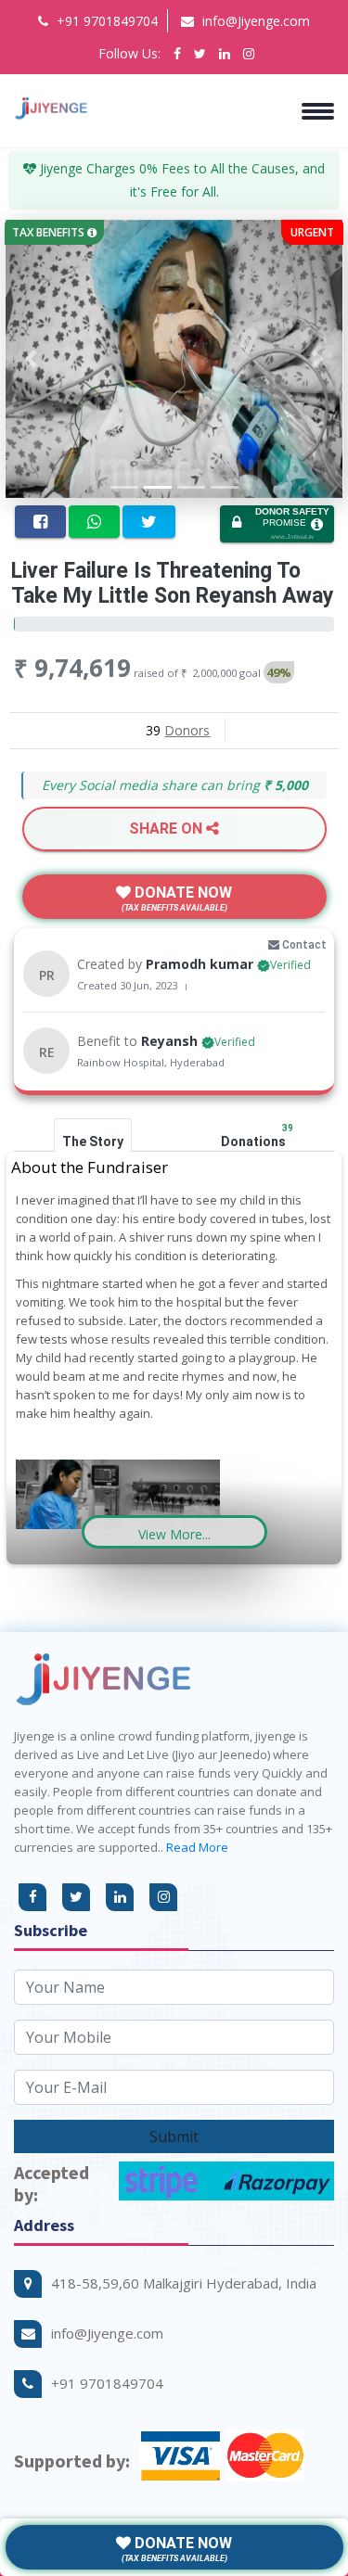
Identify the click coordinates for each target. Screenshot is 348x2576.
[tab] (93, 1135)
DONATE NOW (177, 898)
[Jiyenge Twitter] (200, 53)
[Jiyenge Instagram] (249, 53)
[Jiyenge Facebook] (177, 53)
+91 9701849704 (105, 21)
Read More (197, 1847)
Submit (174, 2136)
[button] (174, 1532)
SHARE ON (168, 829)
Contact (303, 945)
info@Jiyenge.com (254, 21)
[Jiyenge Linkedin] (225, 53)
